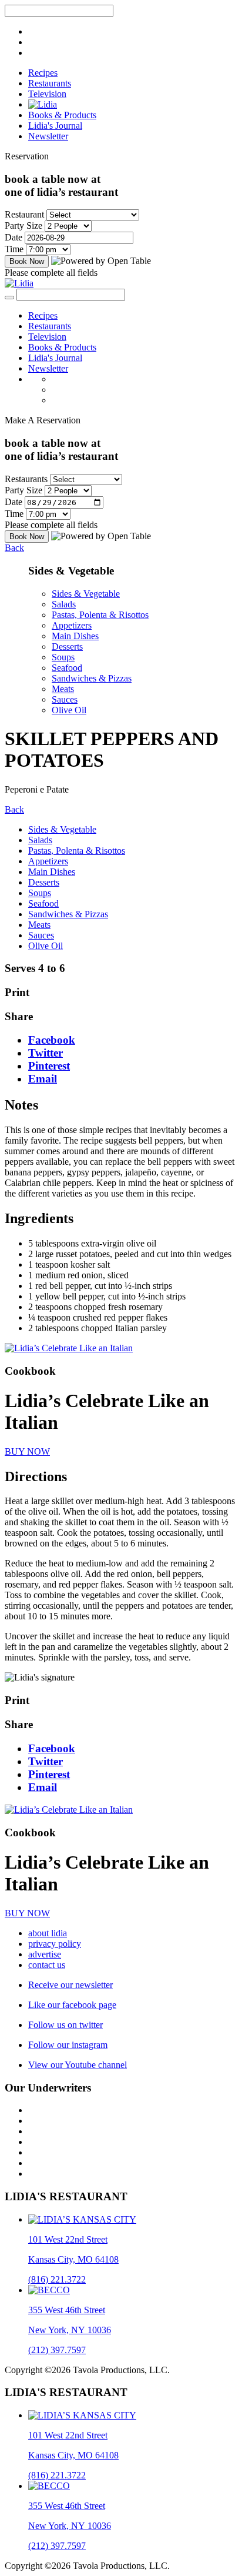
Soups (63, 657)
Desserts (67, 646)
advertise (45, 1954)
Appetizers (72, 625)
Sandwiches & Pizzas (92, 678)
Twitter (46, 1053)
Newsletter (48, 136)
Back (14, 548)
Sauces (65, 699)
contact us (47, 1965)
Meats (63, 689)
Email (43, 1079)
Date (14, 237)
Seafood (67, 668)
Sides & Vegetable (86, 594)
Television (47, 94)
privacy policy (55, 1944)
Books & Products (62, 115)
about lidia (48, 1933)
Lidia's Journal (55, 126)
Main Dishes (75, 636)
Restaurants (50, 83)
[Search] (9, 298)
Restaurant (24, 214)
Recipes (43, 73)
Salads (64, 604)
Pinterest (49, 1066)
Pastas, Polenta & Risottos (100, 615)
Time (14, 249)
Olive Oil (69, 710)
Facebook (52, 1040)
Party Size (23, 225)
